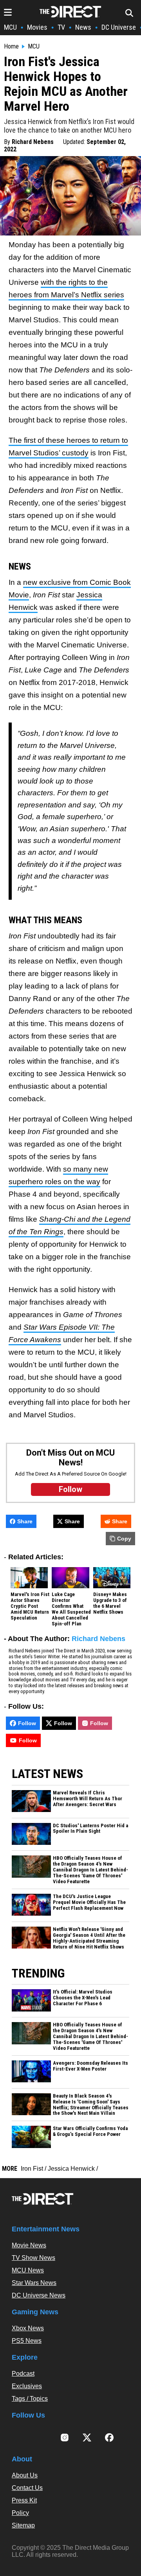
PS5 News (27, 2341)
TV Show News (33, 2258)
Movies (37, 27)
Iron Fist (32, 2169)
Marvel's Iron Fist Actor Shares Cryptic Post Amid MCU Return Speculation (30, 1606)
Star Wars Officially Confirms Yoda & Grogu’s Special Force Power (90, 2131)
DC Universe (119, 27)
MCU (10, 27)
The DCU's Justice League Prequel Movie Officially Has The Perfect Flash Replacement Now (89, 1902)
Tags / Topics (30, 2399)
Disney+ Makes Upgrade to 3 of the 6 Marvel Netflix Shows (110, 1603)
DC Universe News (39, 2295)
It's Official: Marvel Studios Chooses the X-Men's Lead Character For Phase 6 (83, 1998)
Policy (20, 2513)
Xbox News (28, 2328)
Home (11, 47)
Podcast (23, 2374)
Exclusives (27, 2386)
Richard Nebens (33, 142)
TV (61, 27)
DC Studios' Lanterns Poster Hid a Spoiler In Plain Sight (90, 1829)
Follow (27, 1723)
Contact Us (27, 2488)
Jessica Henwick (71, 2169)
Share (25, 1521)
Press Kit (24, 2500)
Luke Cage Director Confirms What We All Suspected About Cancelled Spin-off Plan (71, 1609)
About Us (25, 2475)
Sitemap (23, 2525)
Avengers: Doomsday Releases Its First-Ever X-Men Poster (90, 2066)
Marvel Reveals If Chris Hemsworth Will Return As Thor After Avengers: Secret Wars (88, 1799)
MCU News (28, 2270)
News (83, 27)
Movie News (29, 2245)
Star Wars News (34, 2283)
